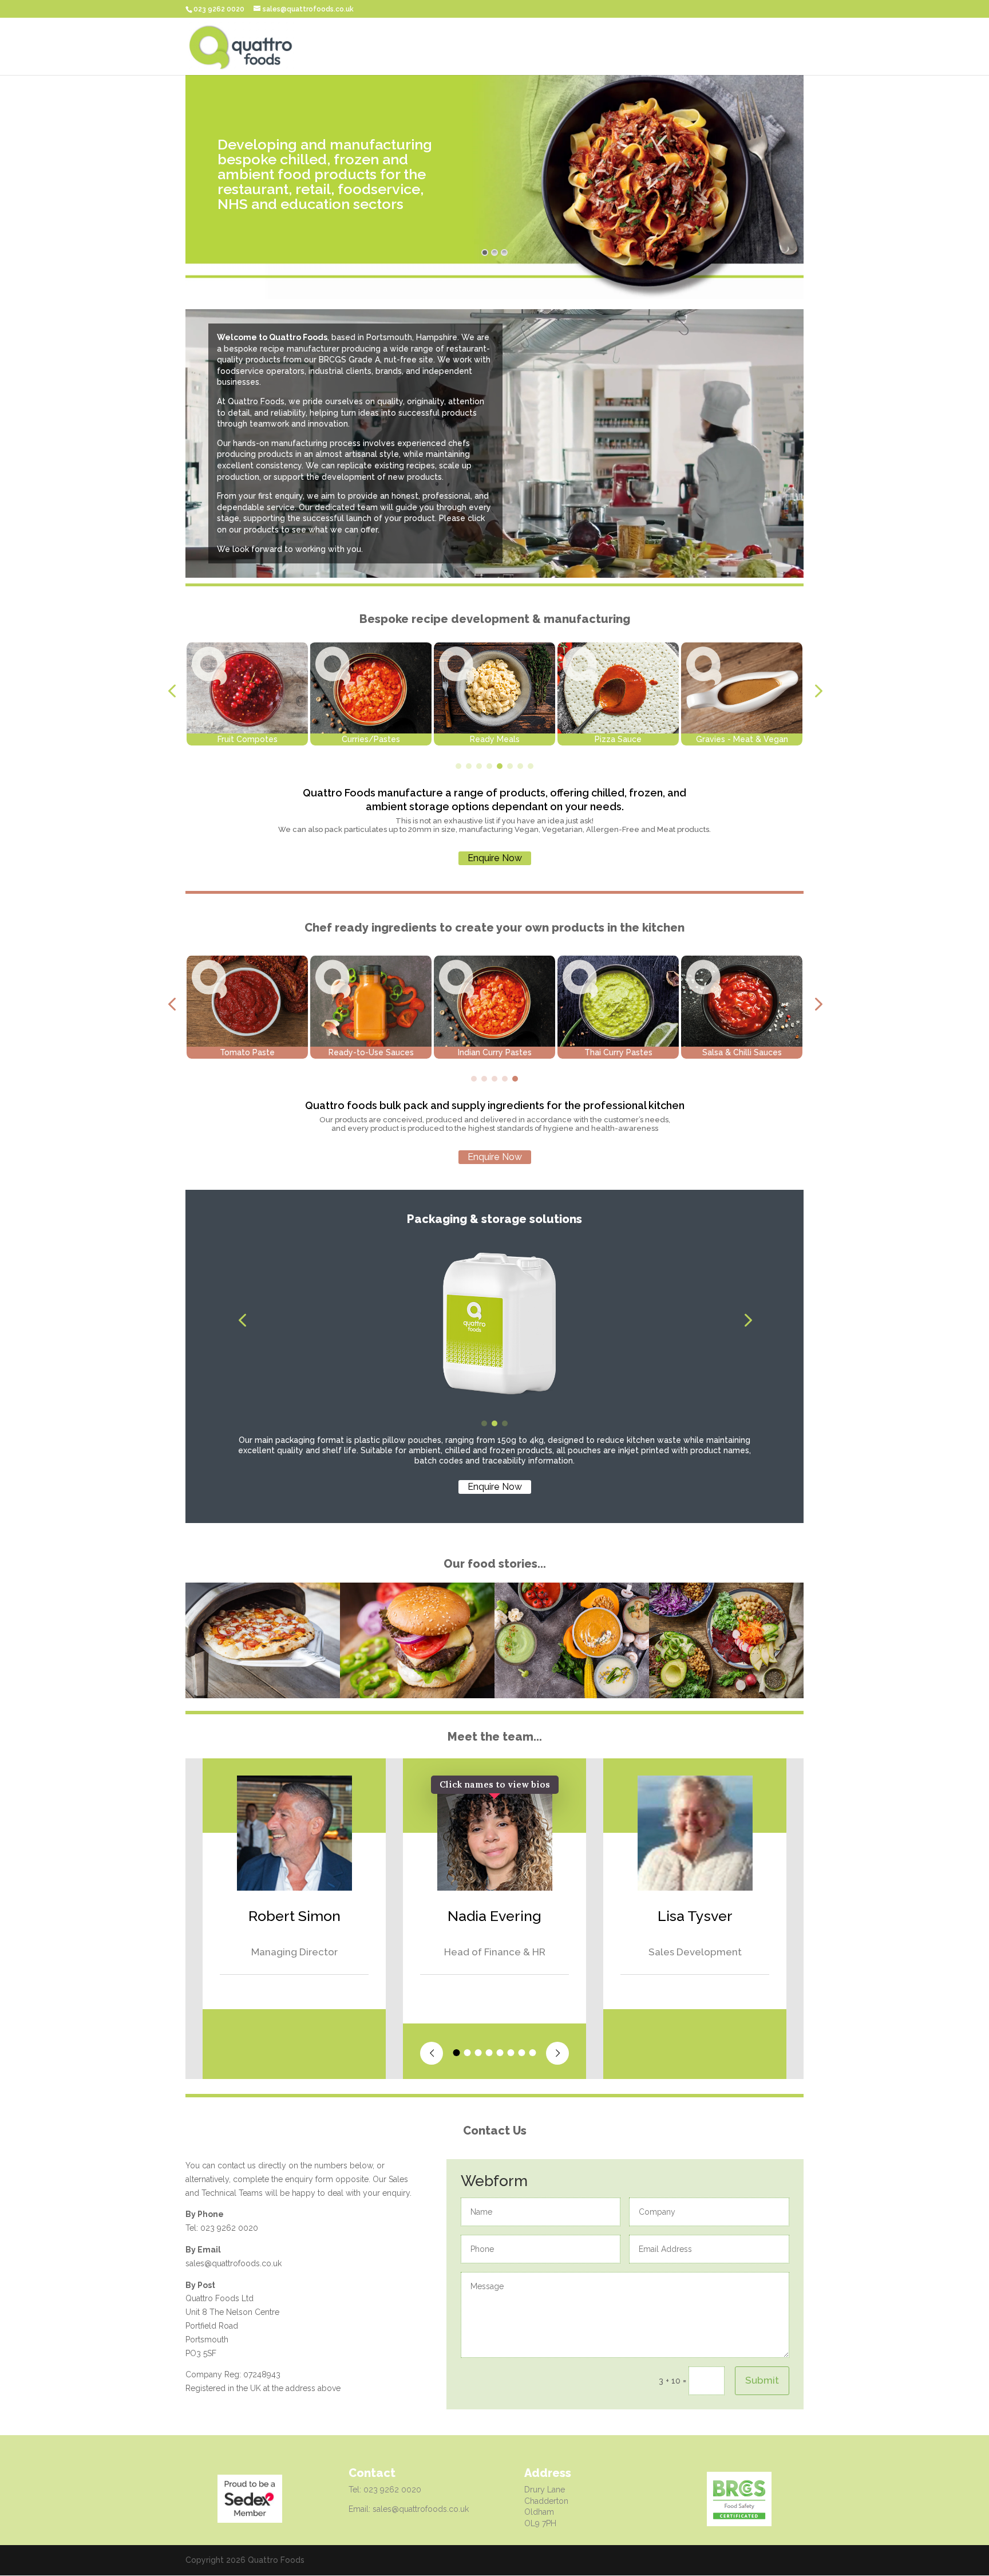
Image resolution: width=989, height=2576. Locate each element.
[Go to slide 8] (531, 766)
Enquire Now (495, 858)
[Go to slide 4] (489, 766)
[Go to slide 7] (520, 766)
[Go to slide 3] (479, 766)
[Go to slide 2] (469, 766)
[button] (172, 691)
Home (792, 47)
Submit (762, 2380)
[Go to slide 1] (458, 766)
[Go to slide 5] (500, 766)
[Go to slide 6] (510, 766)
